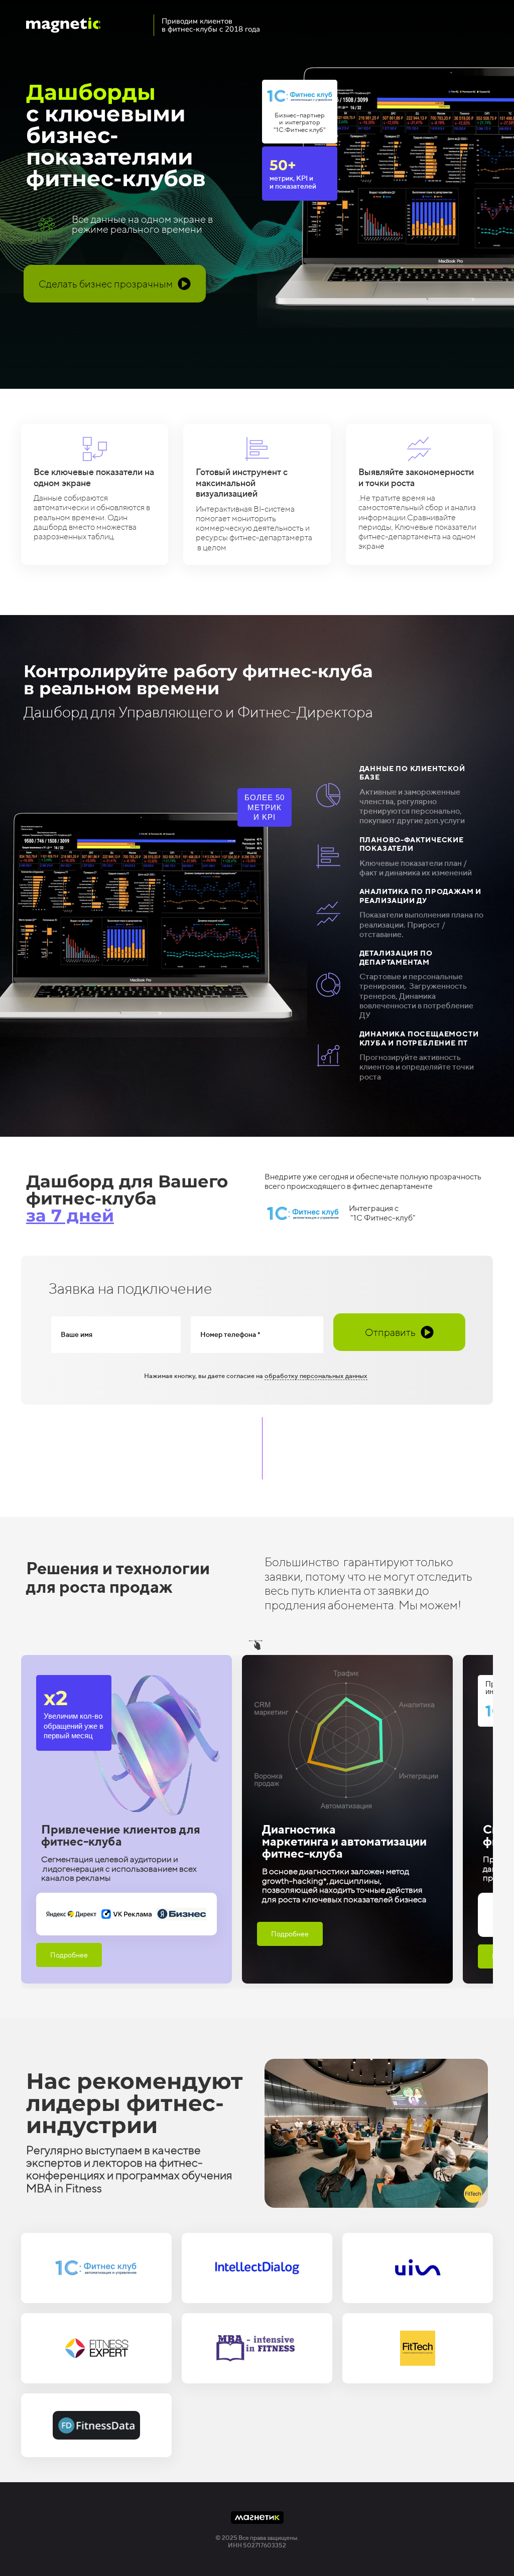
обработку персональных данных (316, 1376)
